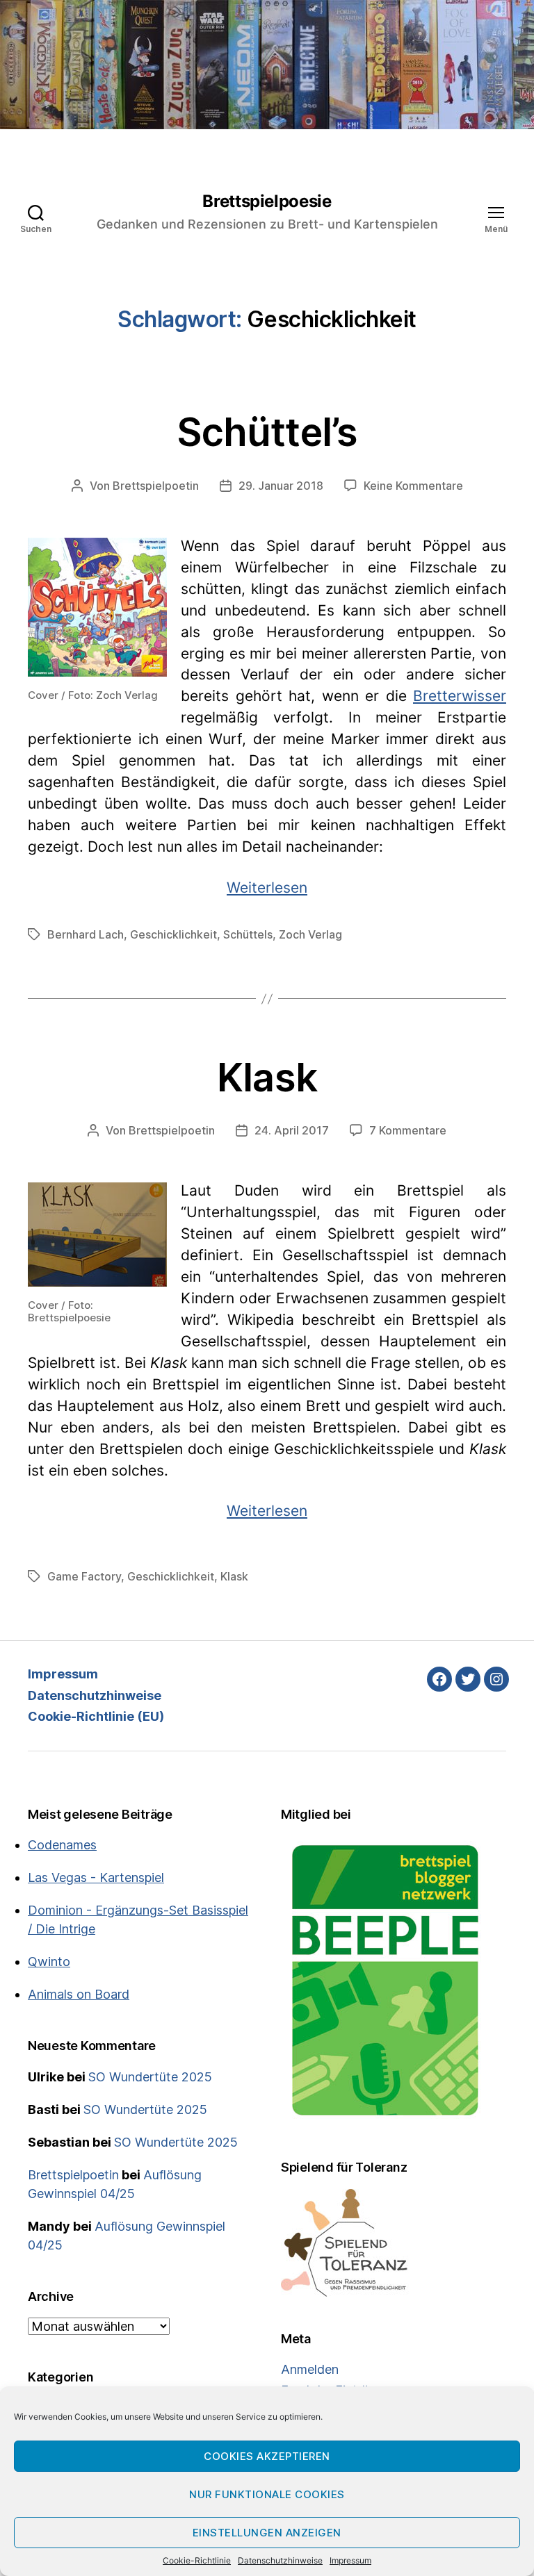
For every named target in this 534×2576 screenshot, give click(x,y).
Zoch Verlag (310, 934)
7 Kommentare (408, 1130)
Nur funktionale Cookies (267, 2494)
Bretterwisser (460, 696)
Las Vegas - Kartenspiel (96, 1877)
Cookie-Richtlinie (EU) (96, 1716)
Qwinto (49, 1962)
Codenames (62, 1845)
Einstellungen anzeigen (267, 2533)
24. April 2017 (292, 1130)
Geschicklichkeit (173, 934)
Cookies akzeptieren (267, 2456)
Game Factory (84, 1576)
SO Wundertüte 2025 (150, 2077)
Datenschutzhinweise (280, 2560)
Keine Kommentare (413, 486)
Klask (267, 1078)
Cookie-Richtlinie (197, 2560)
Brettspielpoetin (156, 486)
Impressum (350, 2560)
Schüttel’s (267, 432)
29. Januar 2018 (281, 486)
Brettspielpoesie (267, 201)
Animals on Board (79, 1994)
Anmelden (310, 2369)
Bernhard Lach (86, 934)
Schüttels (248, 934)
